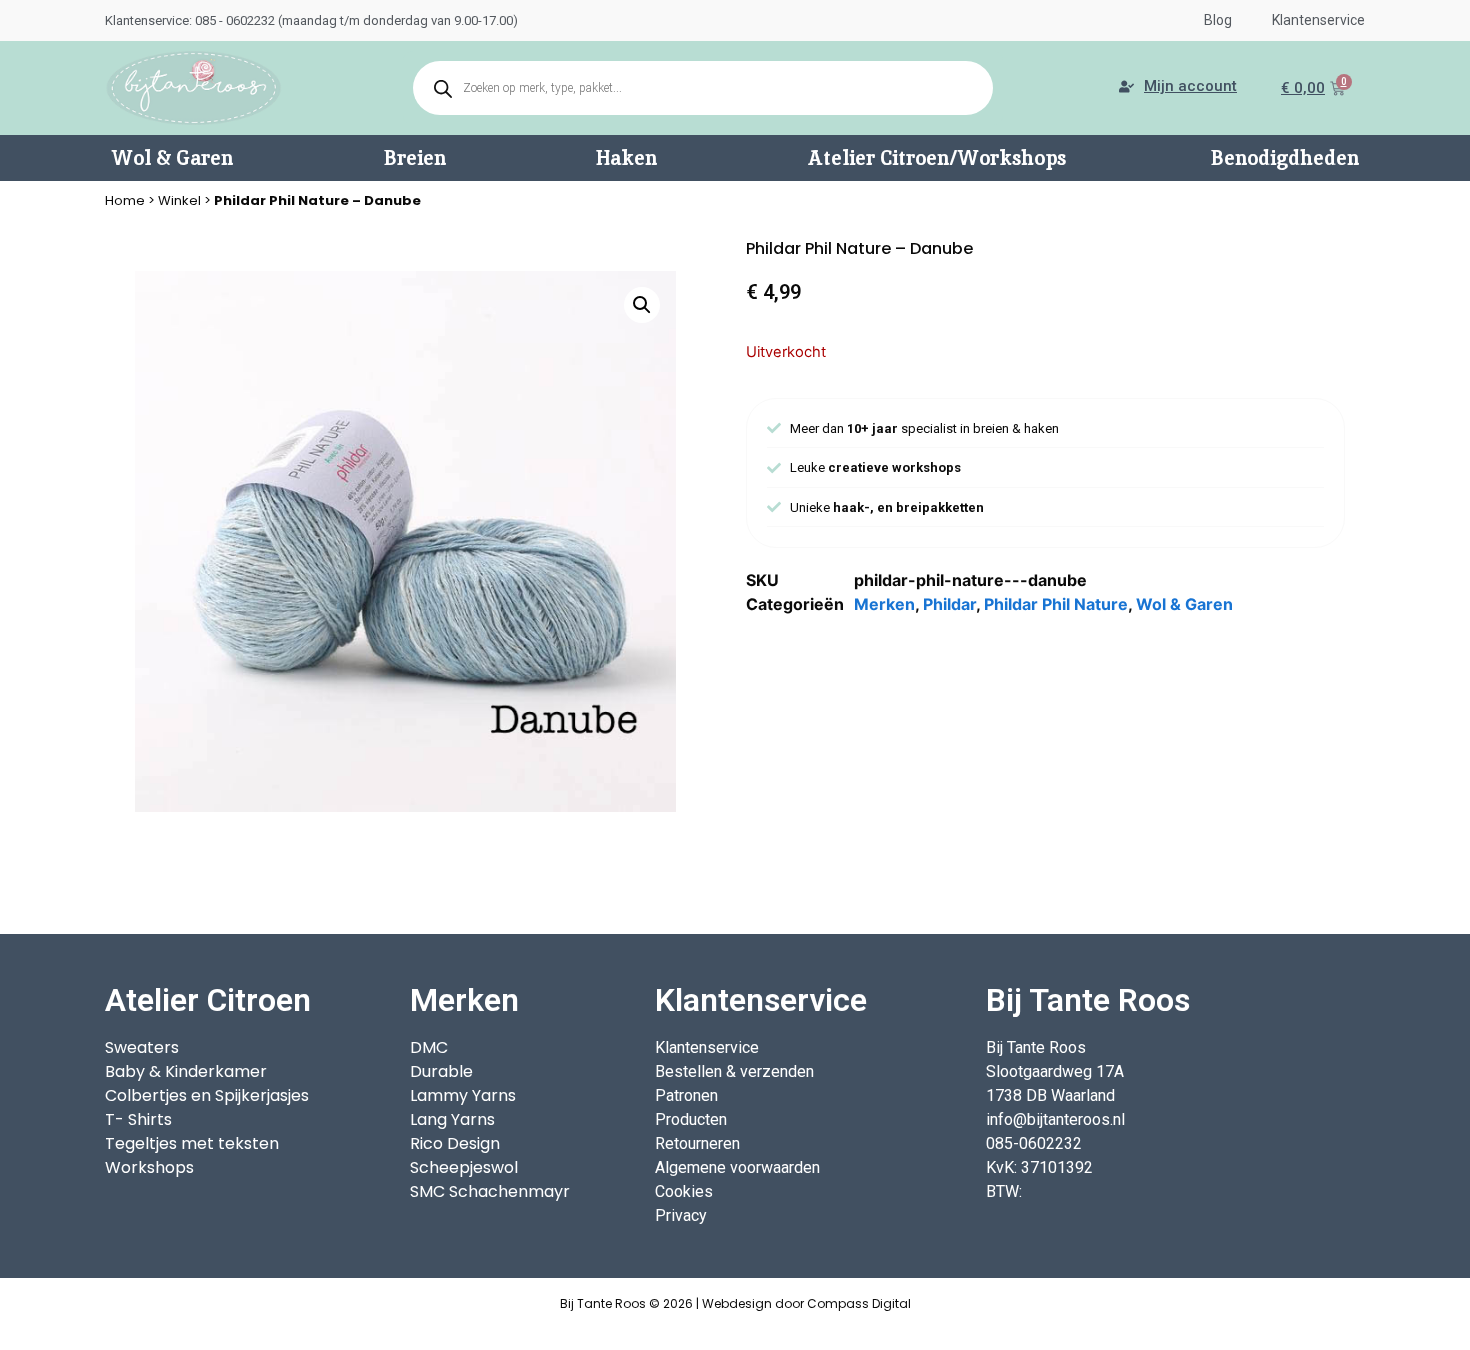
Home (125, 200)
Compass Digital (859, 1303)
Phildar (949, 604)
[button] (642, 305)
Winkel (179, 200)
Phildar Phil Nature (1056, 604)
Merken (884, 604)
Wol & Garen (1184, 604)
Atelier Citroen (208, 1000)
